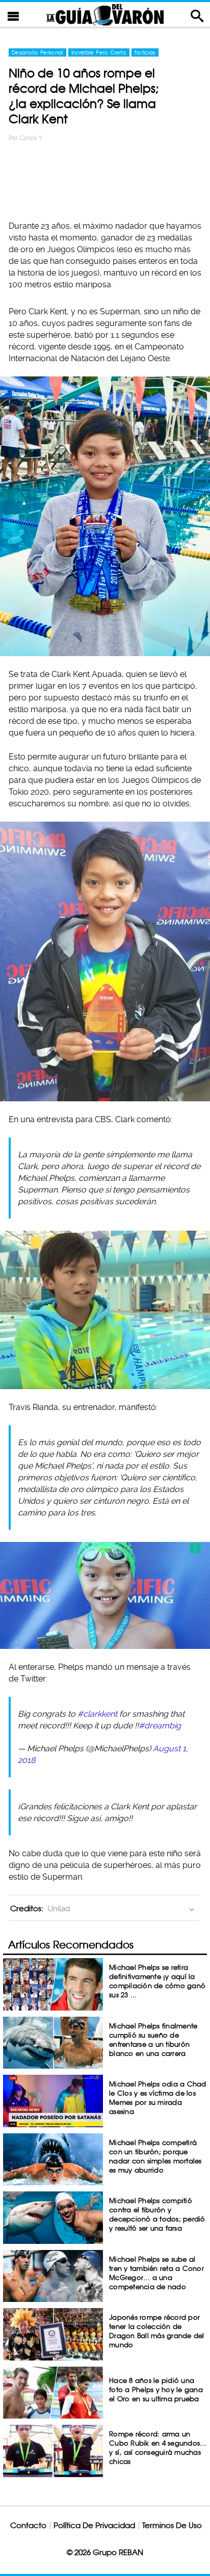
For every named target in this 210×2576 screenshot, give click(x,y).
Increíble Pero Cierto (99, 52)
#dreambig (160, 1726)
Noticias (145, 52)
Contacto (28, 2525)
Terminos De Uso (172, 2525)
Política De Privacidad (94, 2525)
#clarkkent (97, 1714)
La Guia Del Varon (105, 15)
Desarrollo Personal (37, 52)
